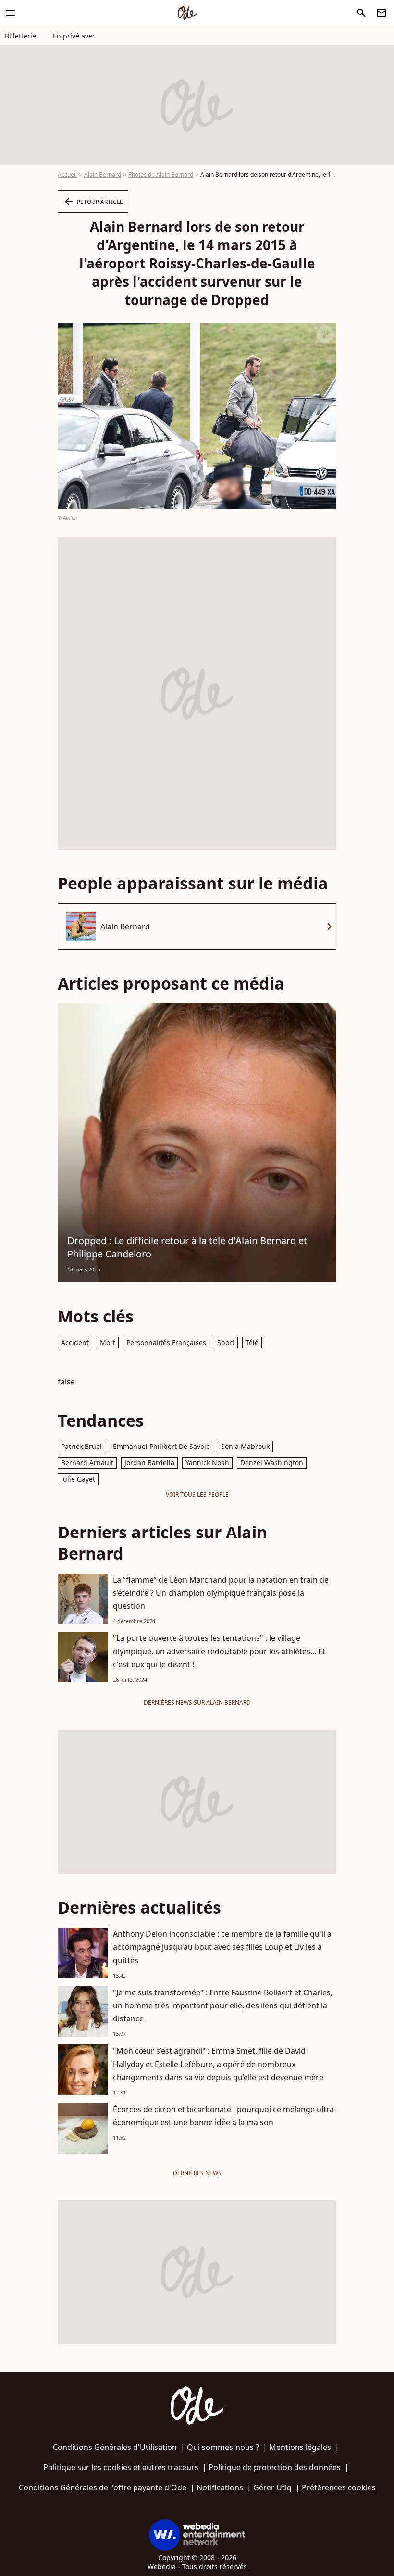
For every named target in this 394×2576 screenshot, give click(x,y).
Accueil (67, 174)
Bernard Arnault (87, 1463)
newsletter (382, 13)
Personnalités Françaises (166, 1342)
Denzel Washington (272, 1463)
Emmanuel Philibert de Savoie (161, 1446)
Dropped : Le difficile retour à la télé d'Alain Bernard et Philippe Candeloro (187, 1247)
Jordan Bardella (149, 1463)
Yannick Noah (207, 1463)
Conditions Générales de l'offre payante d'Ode (103, 2487)
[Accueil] (187, 13)
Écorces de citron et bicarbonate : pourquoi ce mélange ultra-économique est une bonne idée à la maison (225, 2116)
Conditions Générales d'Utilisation (115, 2447)
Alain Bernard (103, 174)
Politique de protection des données (275, 2467)
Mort (108, 1342)
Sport (226, 1342)
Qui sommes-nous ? (223, 2447)
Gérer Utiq (272, 2487)
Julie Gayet (78, 1479)
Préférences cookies (339, 2487)
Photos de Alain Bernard (161, 174)
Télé (252, 1342)
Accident (75, 1342)
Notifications (220, 2487)
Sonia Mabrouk (245, 1446)
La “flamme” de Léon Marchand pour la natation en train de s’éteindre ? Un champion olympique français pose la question (221, 1593)
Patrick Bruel (81, 1446)
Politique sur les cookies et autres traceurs (121, 2467)
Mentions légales (300, 2447)
